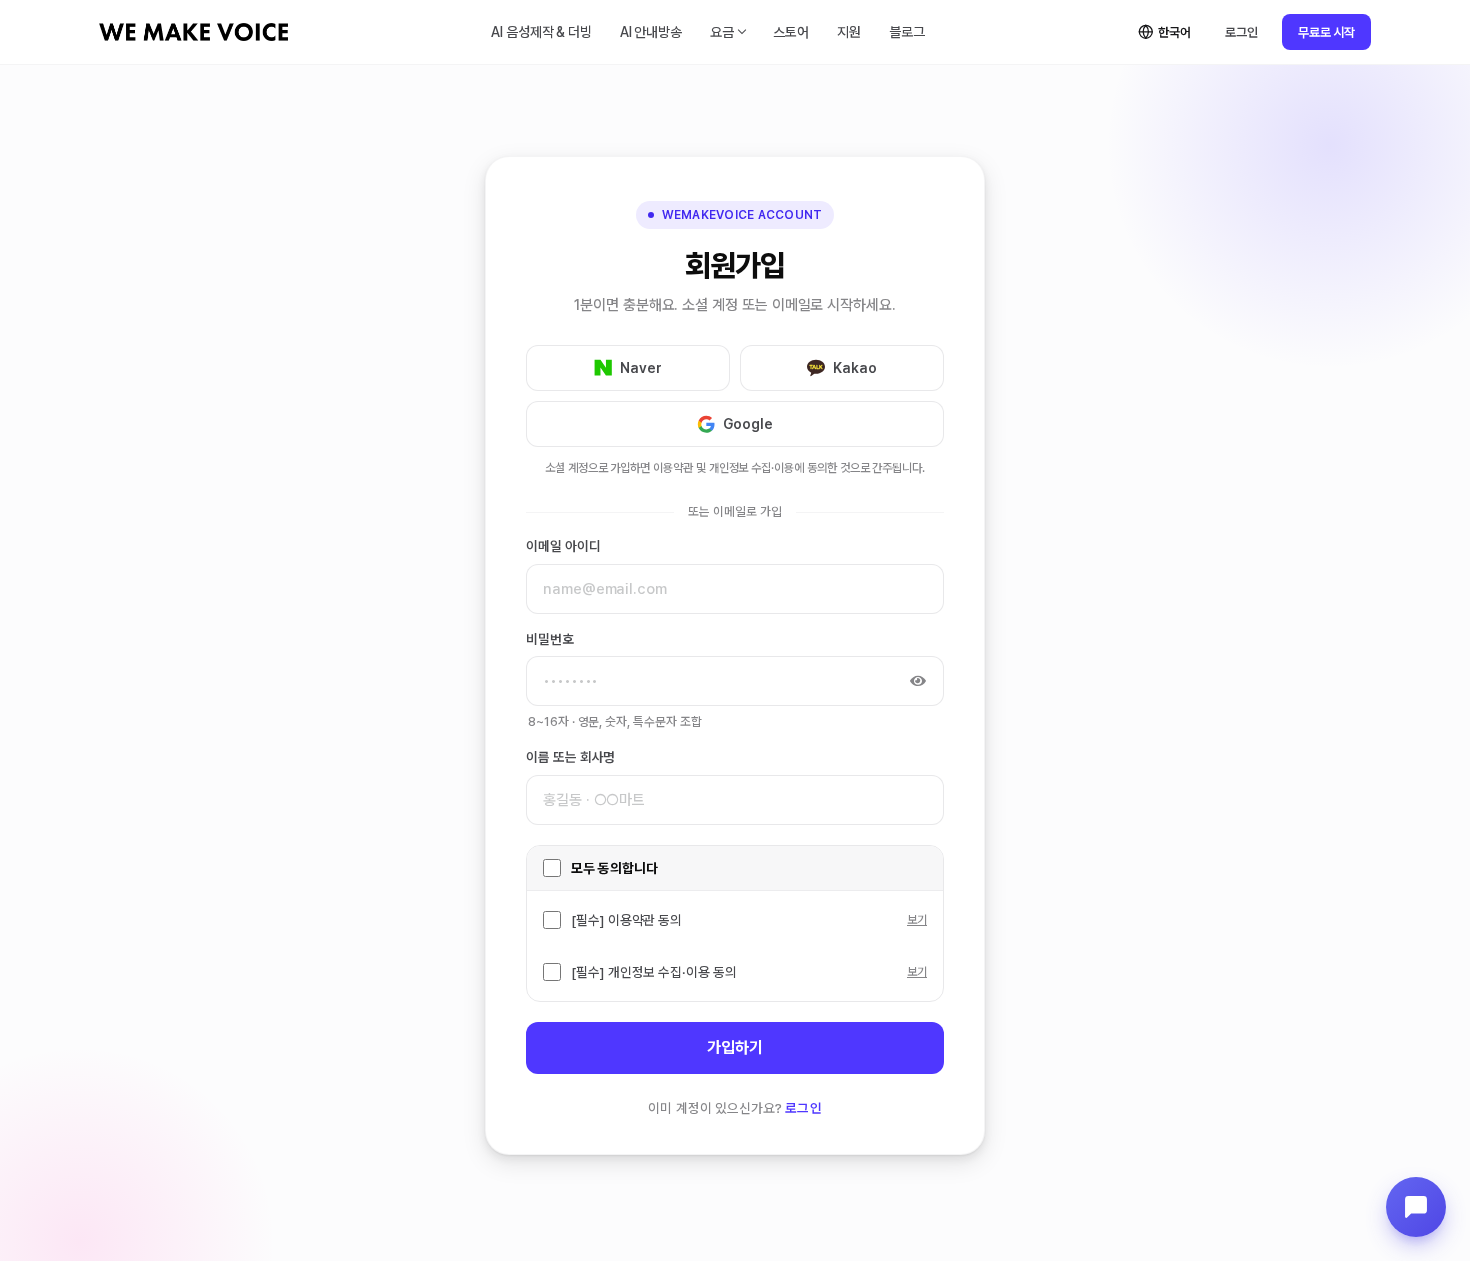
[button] (628, 368)
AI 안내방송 (651, 32)
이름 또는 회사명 (570, 757)
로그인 (1241, 32)
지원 (849, 32)
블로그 (907, 32)
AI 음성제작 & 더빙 (541, 32)
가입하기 (734, 1047)
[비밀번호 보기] (918, 681)
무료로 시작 (1326, 32)
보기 (917, 920)
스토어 (791, 32)
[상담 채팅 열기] (1416, 1207)
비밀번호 (550, 639)
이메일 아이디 (563, 546)
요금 (722, 32)
